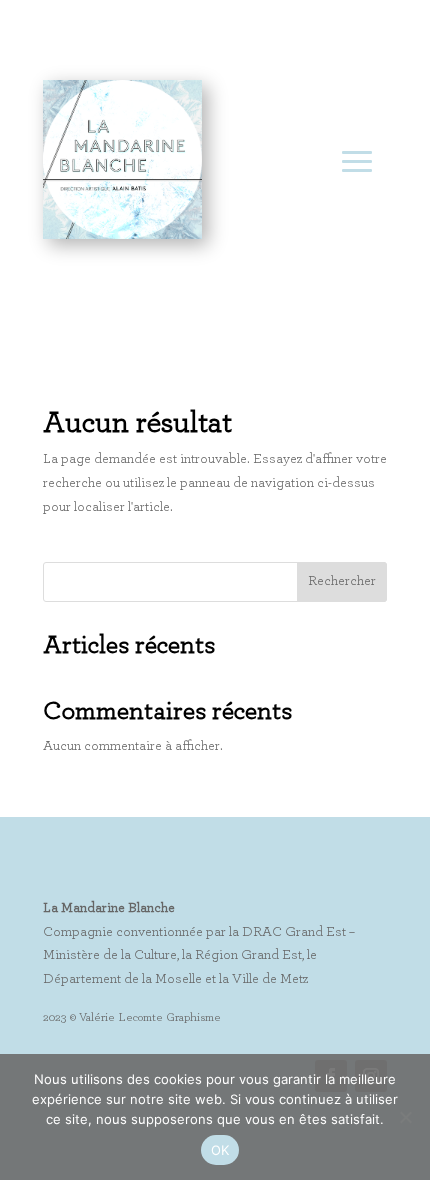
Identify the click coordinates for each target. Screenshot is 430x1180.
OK (220, 1150)
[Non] (405, 1117)
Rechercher (342, 581)
